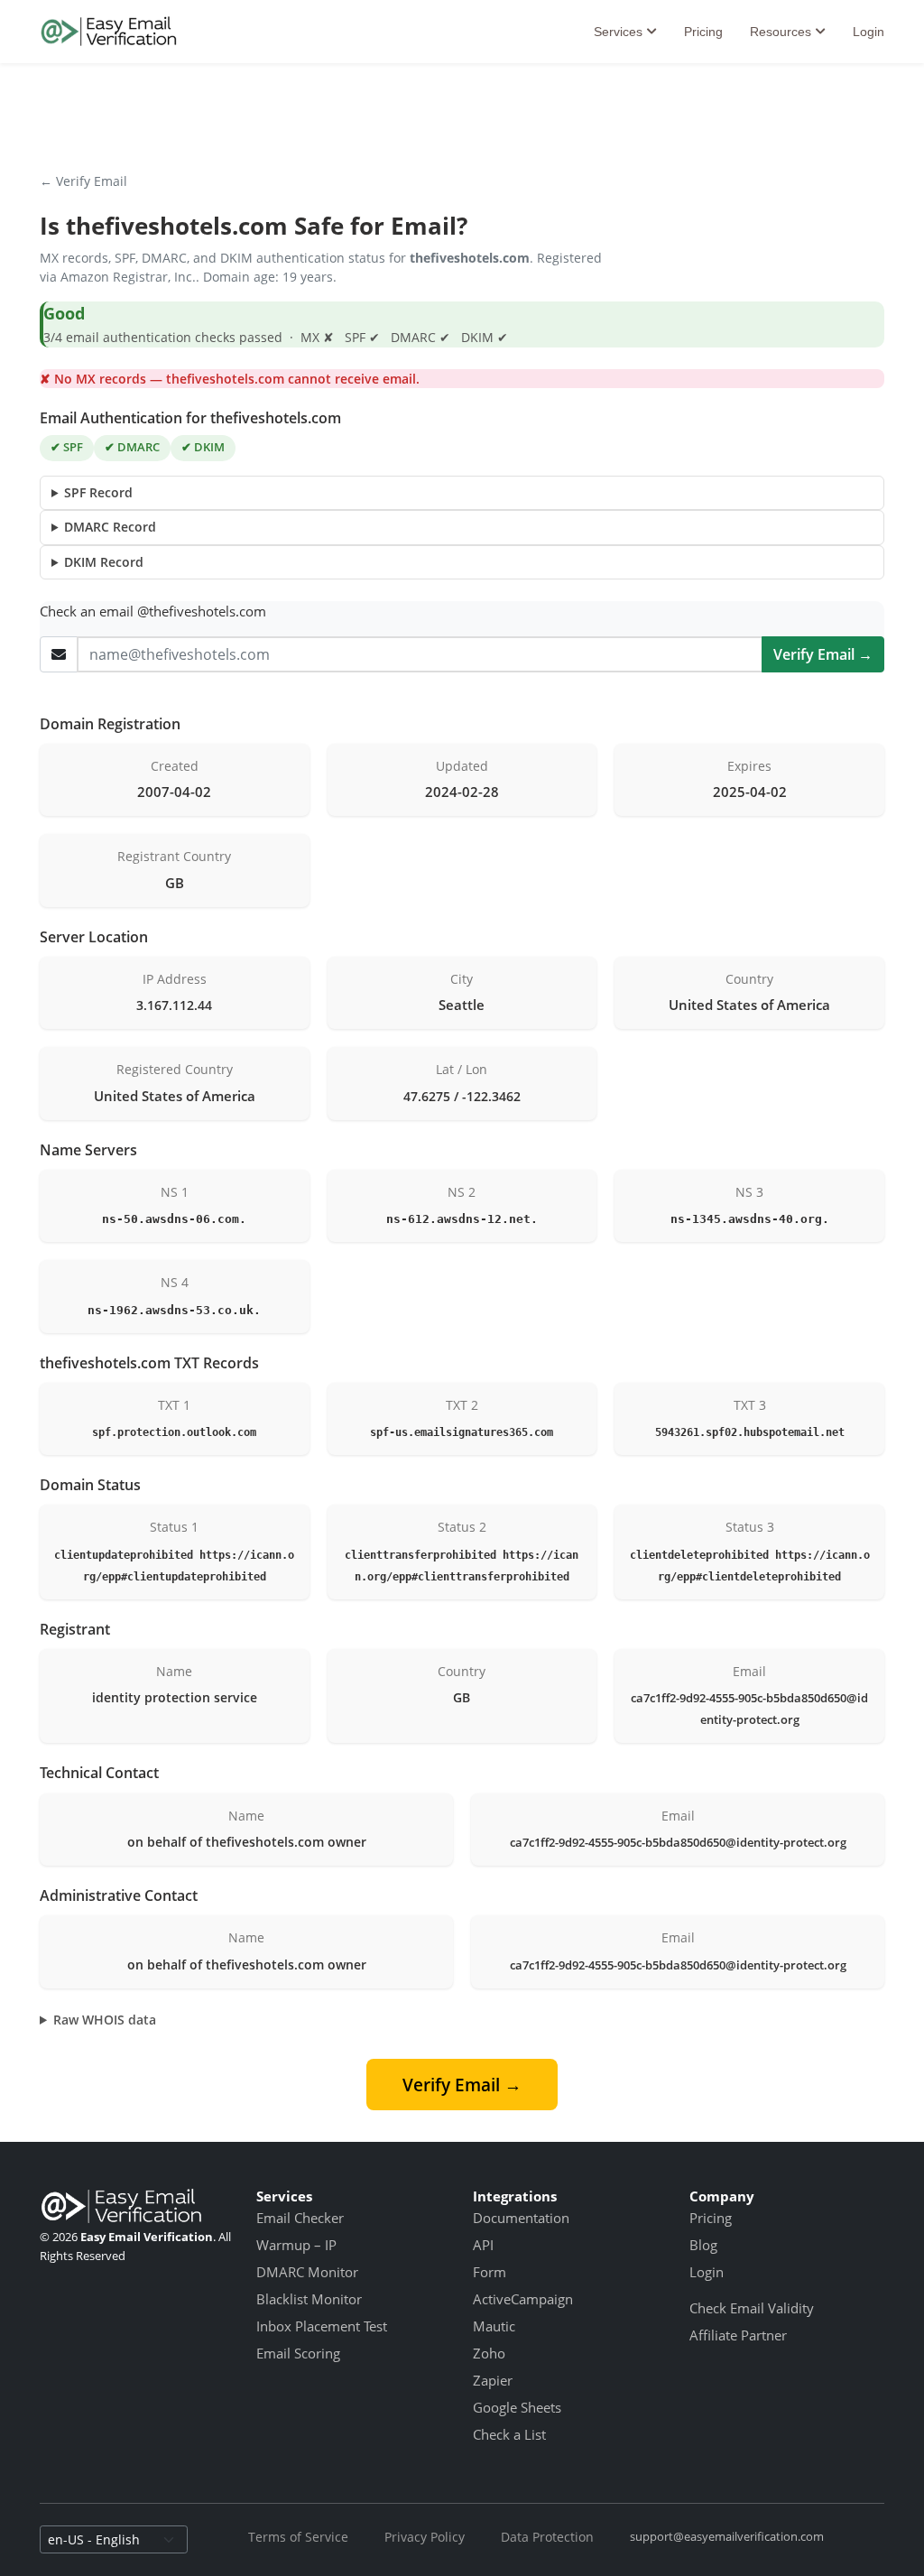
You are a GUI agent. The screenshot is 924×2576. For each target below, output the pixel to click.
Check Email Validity (752, 2308)
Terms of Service (298, 2537)
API (483, 2245)
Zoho (489, 2353)
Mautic (494, 2326)
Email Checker (300, 2218)
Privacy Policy (425, 2537)
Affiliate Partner (738, 2335)
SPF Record (98, 492)
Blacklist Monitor (309, 2299)
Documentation (521, 2218)
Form (490, 2272)
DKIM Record (104, 562)
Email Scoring (298, 2353)
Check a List (509, 2434)
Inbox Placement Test (322, 2326)
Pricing (703, 32)
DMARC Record (110, 527)
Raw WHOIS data (105, 2020)
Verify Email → (823, 654)
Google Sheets (517, 2407)
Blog (703, 2245)
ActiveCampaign (523, 2299)
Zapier (493, 2380)
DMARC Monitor (307, 2272)
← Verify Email (83, 181)
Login (869, 32)
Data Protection (547, 2537)
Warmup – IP (296, 2245)
